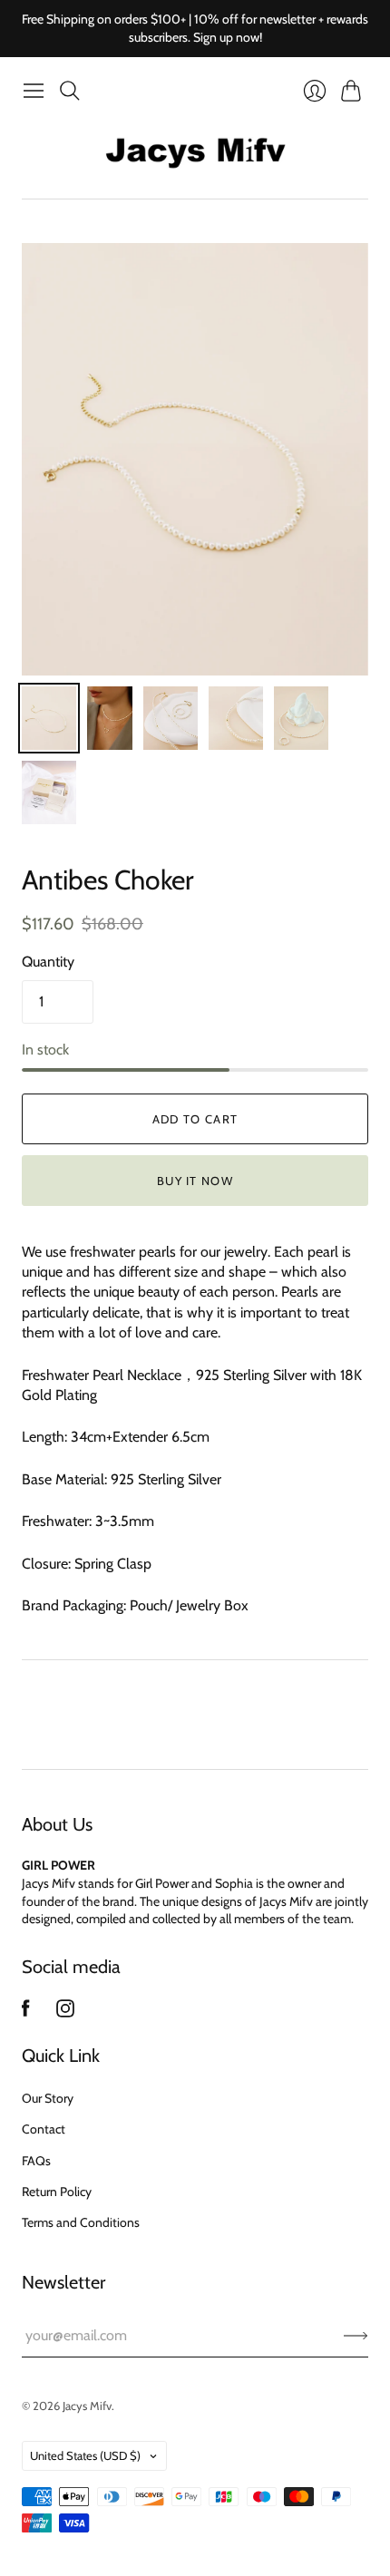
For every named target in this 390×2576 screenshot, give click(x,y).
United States (85, 2455)
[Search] (70, 91)
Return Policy (57, 2192)
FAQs (36, 2161)
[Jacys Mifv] (195, 153)
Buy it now (195, 1181)
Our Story (48, 2098)
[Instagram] (65, 2012)
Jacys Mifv (87, 2406)
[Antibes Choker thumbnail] (49, 718)
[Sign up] (356, 2336)
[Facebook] (26, 2012)
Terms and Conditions (81, 2222)
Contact (44, 2129)
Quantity (48, 962)
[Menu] (34, 91)
